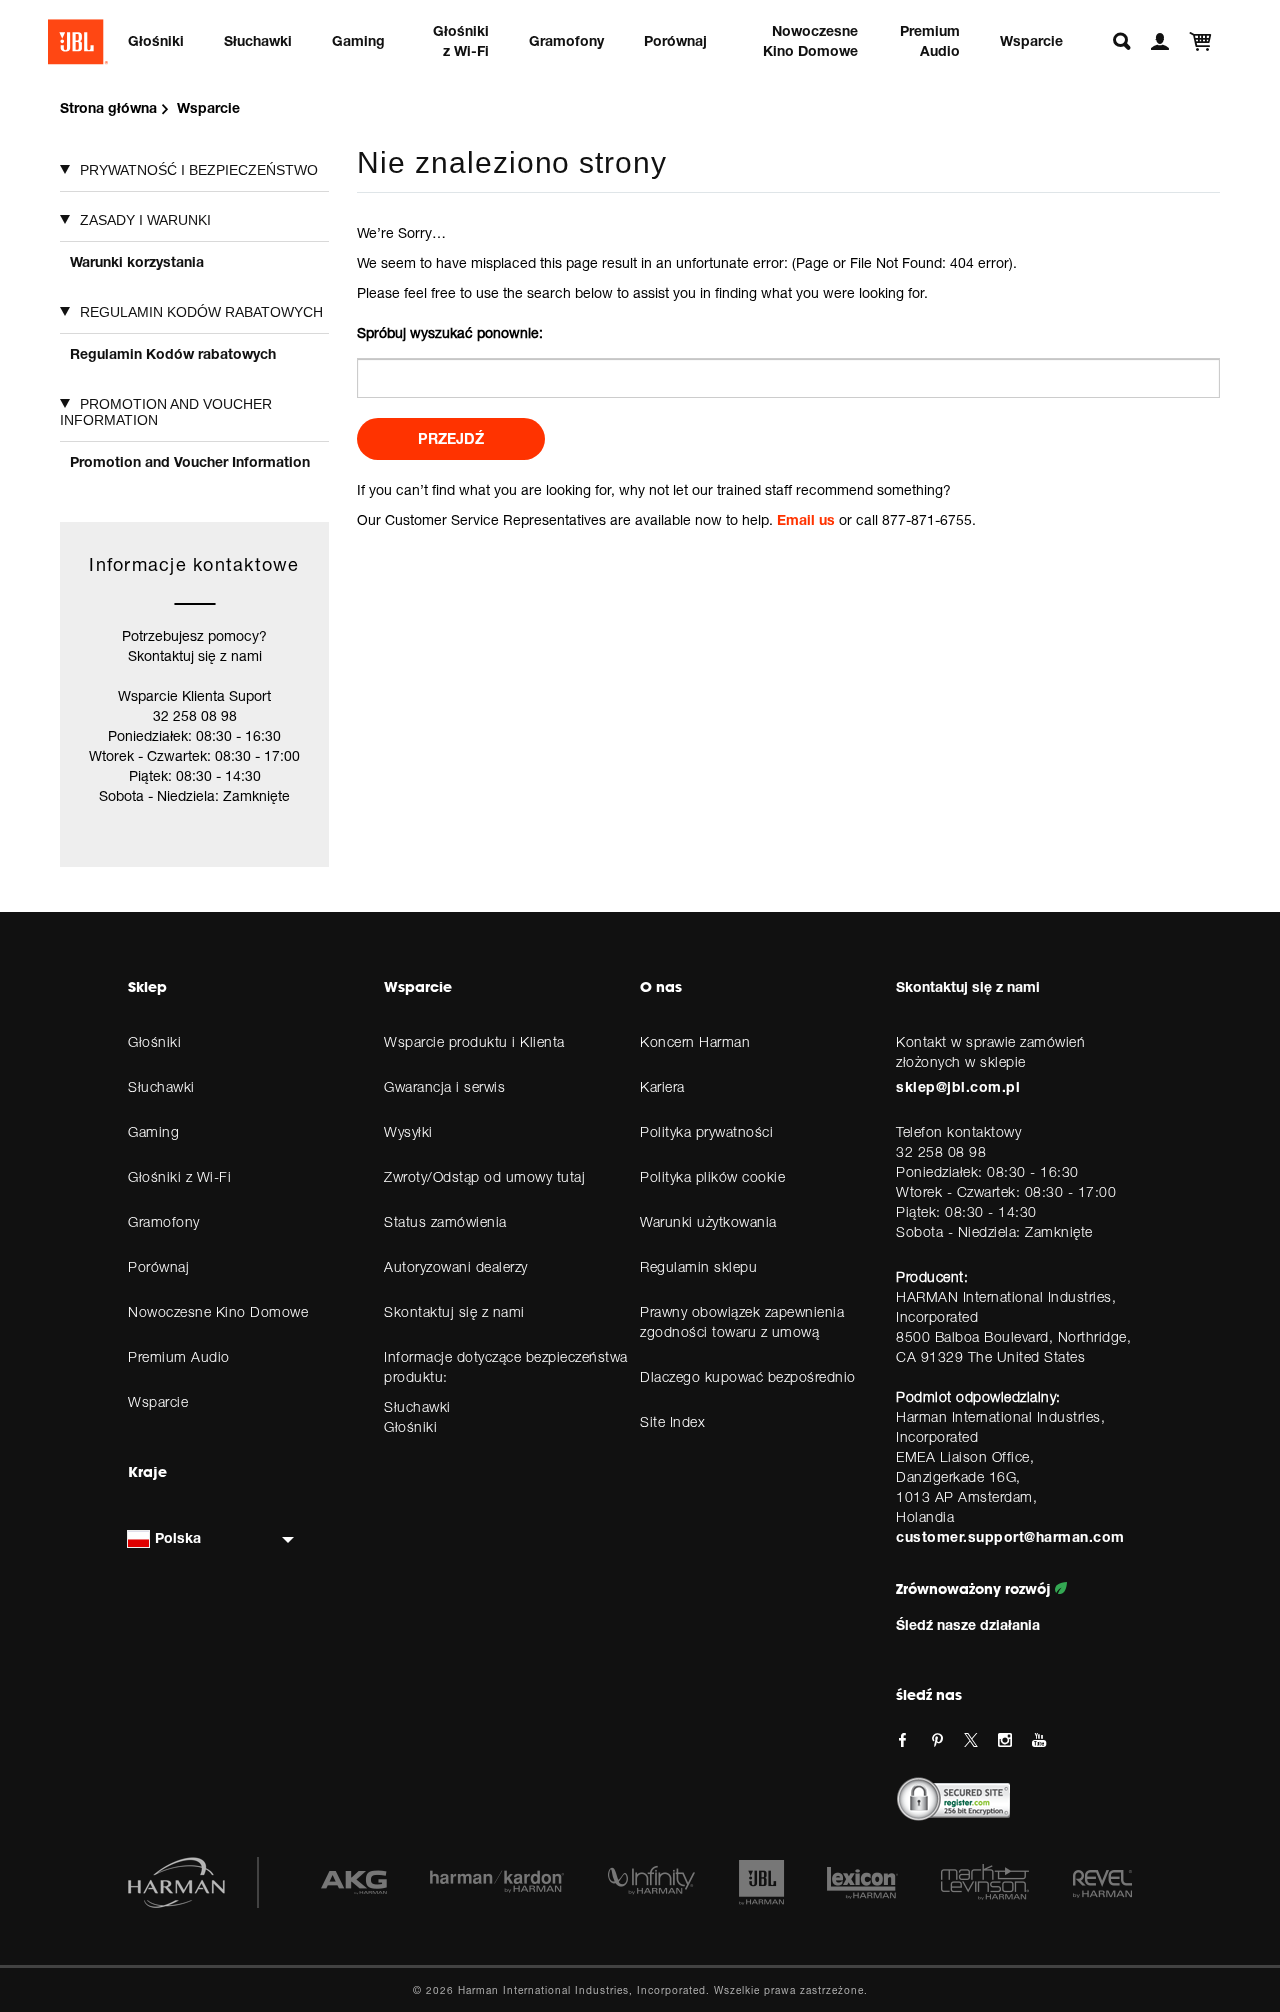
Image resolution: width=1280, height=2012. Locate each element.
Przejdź (451, 438)
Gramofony (566, 40)
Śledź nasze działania (968, 1624)
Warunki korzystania (137, 261)
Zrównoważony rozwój (975, 1589)
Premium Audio (930, 40)
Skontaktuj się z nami (968, 986)
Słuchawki (258, 40)
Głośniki (156, 40)
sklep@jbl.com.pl (958, 1086)
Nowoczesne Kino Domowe (810, 40)
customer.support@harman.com (1010, 1536)
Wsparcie (1031, 40)
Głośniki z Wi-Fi (461, 40)
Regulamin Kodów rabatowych (173, 353)
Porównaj (675, 40)
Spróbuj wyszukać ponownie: (450, 332)
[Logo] (78, 42)
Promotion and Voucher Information (190, 461)
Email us (806, 519)
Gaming (358, 40)
